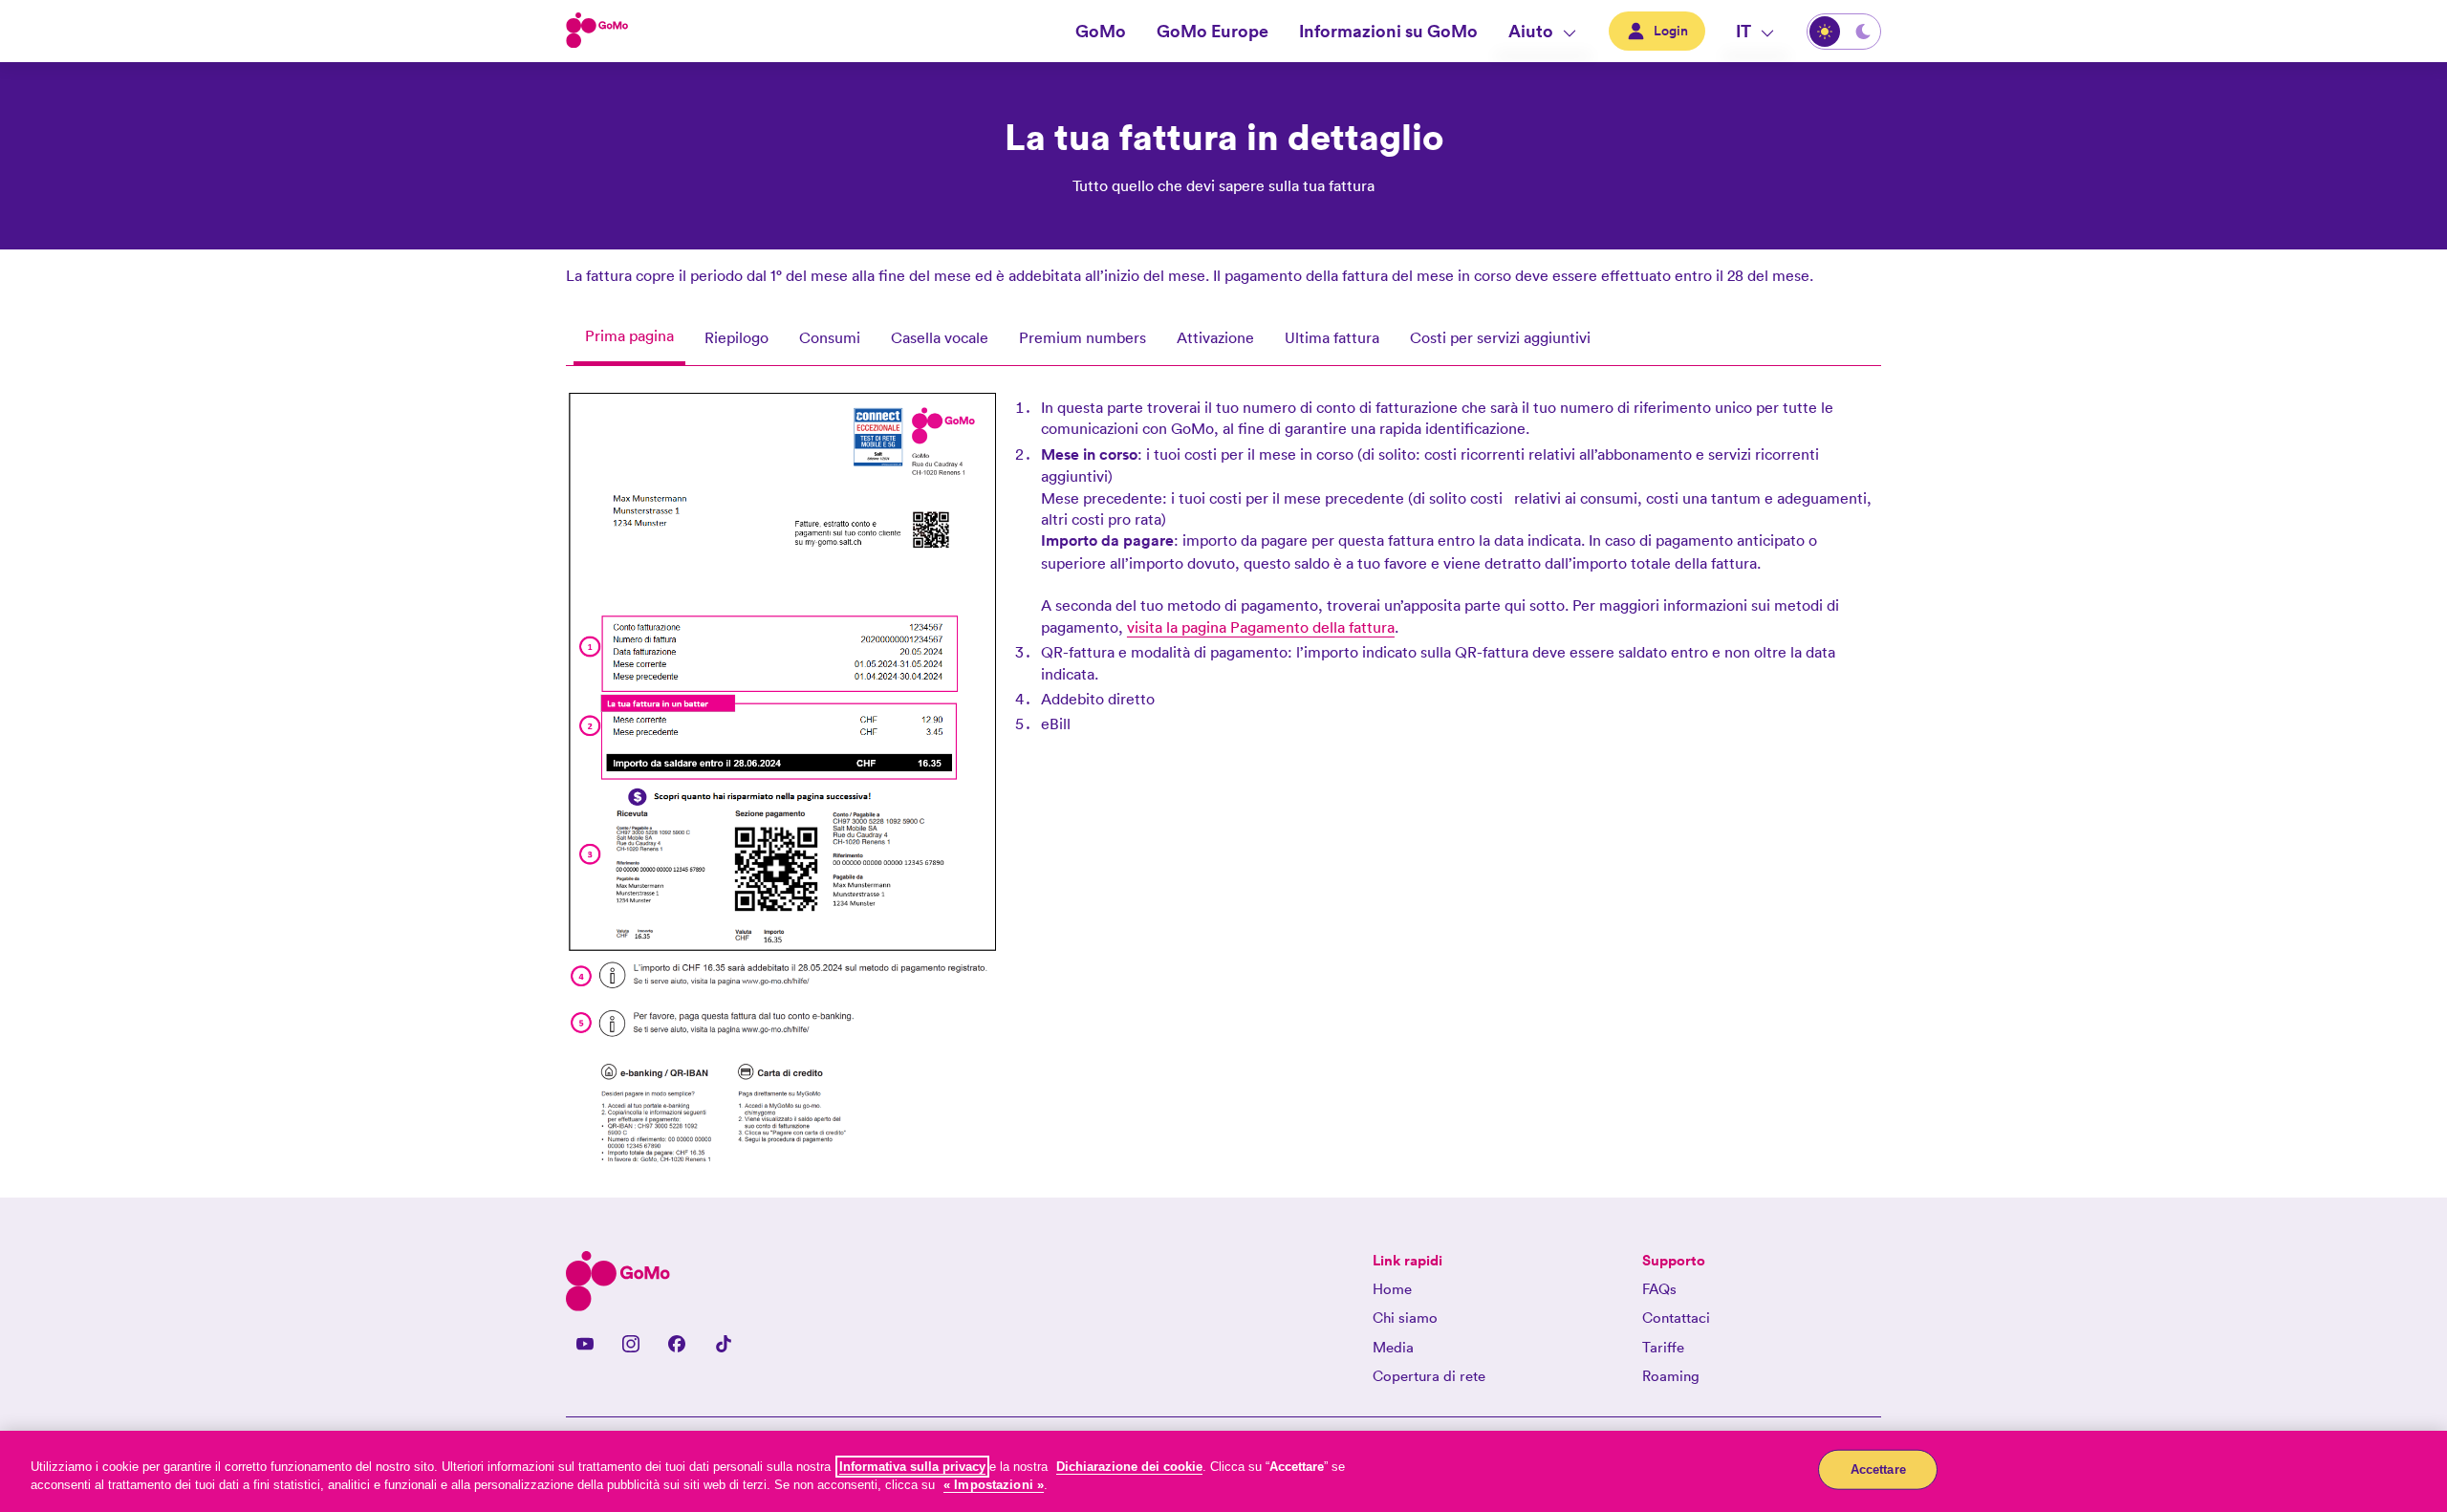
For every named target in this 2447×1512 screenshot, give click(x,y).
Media (1393, 1347)
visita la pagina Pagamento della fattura (1261, 627)
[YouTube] (585, 1344)
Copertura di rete (1429, 1376)
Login (1671, 31)
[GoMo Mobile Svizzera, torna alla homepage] (597, 32)
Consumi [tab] (830, 337)
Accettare (1878, 1469)
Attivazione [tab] (1215, 337)
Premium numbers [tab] (1083, 337)
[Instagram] (631, 1344)
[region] (1223, 1471)
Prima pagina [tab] (629, 335)
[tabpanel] (1223, 786)
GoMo (1101, 31)
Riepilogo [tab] (736, 337)
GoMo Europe (1213, 31)
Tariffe (1663, 1347)
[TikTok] (723, 1344)
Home (1392, 1289)
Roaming (1671, 1376)
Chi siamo (1405, 1318)
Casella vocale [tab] (940, 337)
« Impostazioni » (994, 1485)
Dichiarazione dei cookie (1129, 1467)
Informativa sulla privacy (912, 1467)
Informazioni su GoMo (1388, 31)
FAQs (1659, 1289)
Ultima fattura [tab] (1332, 337)
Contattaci (1676, 1318)
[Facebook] (677, 1344)
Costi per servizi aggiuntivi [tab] (1500, 337)
